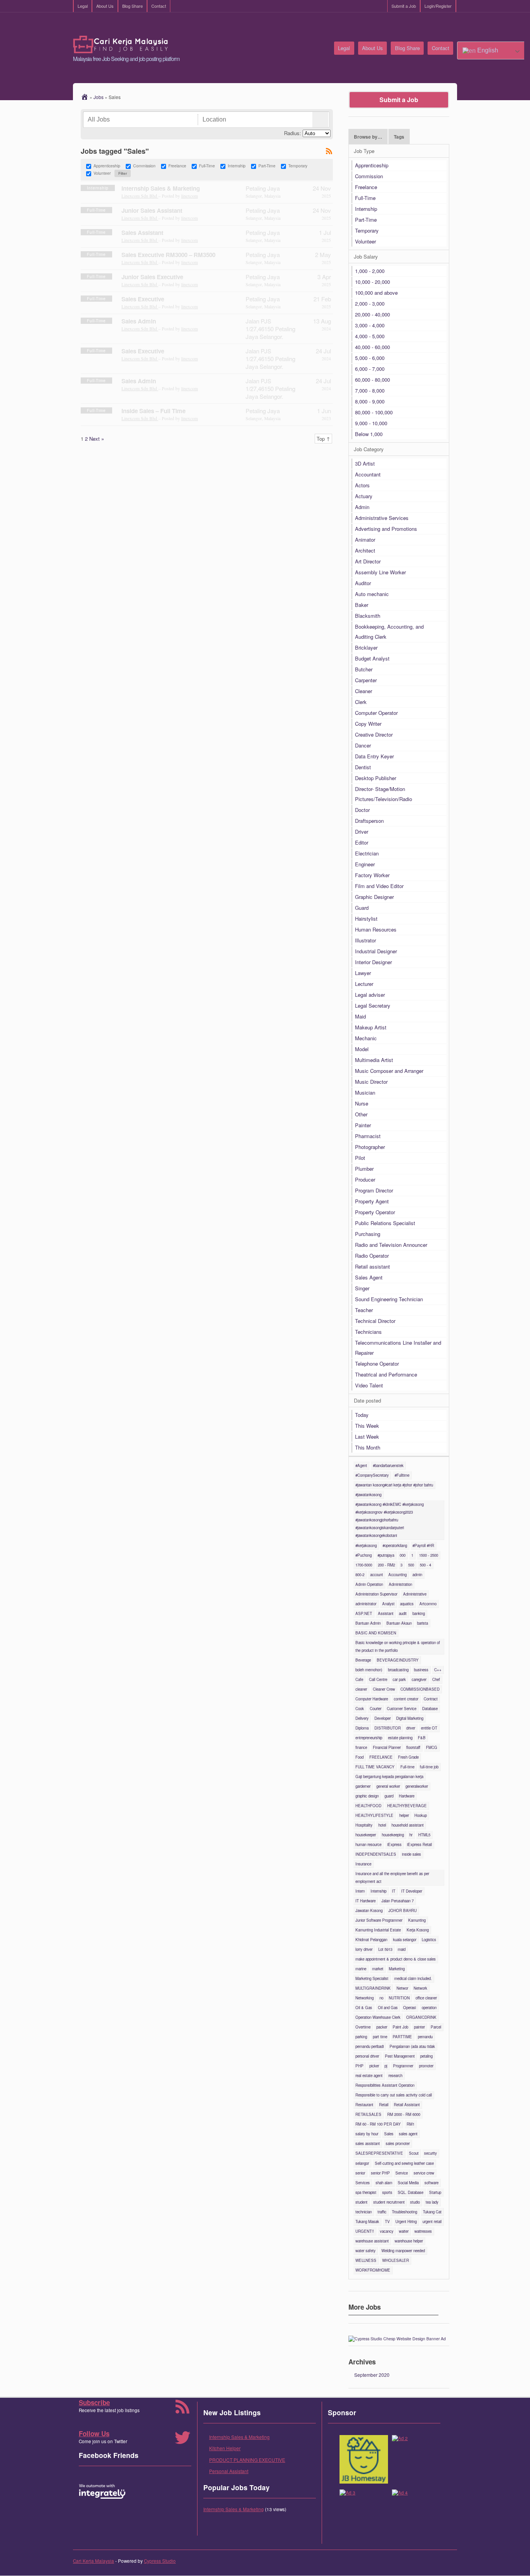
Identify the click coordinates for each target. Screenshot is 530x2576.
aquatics (407, 1604)
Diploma (362, 1728)
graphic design (367, 1796)
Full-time (407, 1767)
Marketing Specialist (372, 1978)
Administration (400, 1584)
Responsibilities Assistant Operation (385, 2085)
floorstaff (413, 1747)
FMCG (432, 1747)
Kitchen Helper (225, 2448)
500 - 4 (425, 1565)
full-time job (429, 1767)
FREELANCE (381, 1757)
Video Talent (369, 1385)
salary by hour (367, 2134)
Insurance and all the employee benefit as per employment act (392, 1877)
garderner (363, 1786)
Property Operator (375, 1212)
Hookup (421, 1815)
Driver (362, 832)
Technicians (368, 1332)
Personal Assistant (229, 2471)
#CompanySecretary (372, 1475)
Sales (389, 2134)
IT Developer (412, 1891)
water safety (365, 2251)
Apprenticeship (107, 166)
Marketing (397, 1969)
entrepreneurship (369, 1738)
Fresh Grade (408, 1757)
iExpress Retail (419, 1844)
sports (387, 2192)
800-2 (360, 1575)
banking (419, 1613)
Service (402, 2173)
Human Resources (376, 929)
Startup (435, 2192)
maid (402, 1949)
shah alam (384, 2183)
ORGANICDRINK (421, 2017)
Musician (365, 1092)
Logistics (429, 1940)
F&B (422, 1738)
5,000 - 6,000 (370, 358)
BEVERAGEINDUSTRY (398, 1660)
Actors (362, 485)
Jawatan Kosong (369, 1910)
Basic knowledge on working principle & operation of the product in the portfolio (398, 1646)
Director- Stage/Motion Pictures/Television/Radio (384, 794)
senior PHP (380, 2173)
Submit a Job (404, 6)
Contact (159, 6)
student (361, 2202)
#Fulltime (402, 1475)
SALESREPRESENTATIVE (379, 2153)
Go (320, 120)
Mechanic (366, 1038)
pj (386, 2066)
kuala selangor (405, 1940)
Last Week (367, 1437)
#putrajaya (386, 1555)
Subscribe (94, 2402)
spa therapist (366, 2192)
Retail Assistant (407, 2105)
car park (399, 1679)
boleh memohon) (369, 1670)
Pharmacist (368, 1136)
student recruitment (389, 2202)
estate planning (400, 1738)
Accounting (397, 1575)
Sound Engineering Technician (389, 1299)
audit (403, 1613)
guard (389, 1796)
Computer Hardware (372, 1699)
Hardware (407, 1796)
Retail (384, 2105)
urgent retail (432, 2221)
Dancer (363, 745)
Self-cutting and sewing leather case (404, 2163)
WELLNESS (366, 2260)
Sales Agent (369, 1277)
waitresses (423, 2231)
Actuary (364, 496)
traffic (382, 2212)
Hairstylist (366, 919)
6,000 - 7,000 (370, 369)
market (378, 1969)
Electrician (367, 853)
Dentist (363, 767)
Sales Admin (139, 321)
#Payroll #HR (423, 1545)
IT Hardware (365, 1901)
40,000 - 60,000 (372, 347)
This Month (368, 1447)
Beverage (363, 1660)
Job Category (369, 449)
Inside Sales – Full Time (153, 411)
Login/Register (438, 6)
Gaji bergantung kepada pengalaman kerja (389, 1776)
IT (394, 1891)
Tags (399, 137)
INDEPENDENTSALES (376, 1854)
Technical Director (375, 1321)
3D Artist (365, 463)
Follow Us (94, 2433)
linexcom (190, 196)
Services (363, 2183)
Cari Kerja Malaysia (94, 2561)
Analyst (388, 1604)
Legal (83, 6)
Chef (436, 1679)
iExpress (394, 1844)
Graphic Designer (374, 897)
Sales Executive (143, 299)
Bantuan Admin (368, 1623)
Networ (402, 1988)
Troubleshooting (404, 2212)
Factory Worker (372, 875)
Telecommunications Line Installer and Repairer (398, 1348)
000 (403, 1555)
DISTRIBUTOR (388, 1728)
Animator (365, 540)
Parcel (436, 2027)
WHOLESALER (396, 2260)
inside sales (411, 1854)
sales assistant (368, 2143)
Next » (97, 439)
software (431, 2183)
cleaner (361, 1689)
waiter (404, 2231)
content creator (406, 1699)
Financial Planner (387, 1747)
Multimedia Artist (374, 1060)
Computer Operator (376, 713)
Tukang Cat (432, 2212)
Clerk (361, 702)
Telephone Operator (377, 1364)
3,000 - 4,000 (370, 325)
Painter (363, 1125)
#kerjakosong (366, 1545)
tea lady (432, 2202)
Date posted (367, 1400)
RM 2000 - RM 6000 (404, 2114)
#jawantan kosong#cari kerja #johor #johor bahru (394, 1485)
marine (361, 1969)
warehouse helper (409, 2241)
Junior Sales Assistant (152, 210)
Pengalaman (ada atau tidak (412, 2046)
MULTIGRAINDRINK (373, 1988)
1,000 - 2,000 (370, 271)
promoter (426, 2066)
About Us (105, 6)
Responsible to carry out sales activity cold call (394, 2095)
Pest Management (400, 2056)
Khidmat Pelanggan (371, 1940)
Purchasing (368, 1234)
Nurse (362, 1103)
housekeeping (393, 1835)
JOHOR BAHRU (403, 1910)
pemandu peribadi (370, 2046)
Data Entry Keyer (374, 756)
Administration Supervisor (376, 1594)
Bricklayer (366, 647)
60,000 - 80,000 (372, 380)
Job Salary (366, 256)
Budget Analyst (372, 658)
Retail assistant (372, 1266)
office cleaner (426, 1998)
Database (430, 1709)
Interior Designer (373, 962)
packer (382, 2027)
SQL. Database (410, 2192)
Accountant (368, 474)
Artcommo (428, 1604)
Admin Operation (369, 1584)
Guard (362, 908)
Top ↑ (323, 439)
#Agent (361, 1465)
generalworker (417, 1786)
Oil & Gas (364, 2008)
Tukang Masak (367, 2221)
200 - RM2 (386, 1565)
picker (374, 2066)
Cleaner (364, 691)
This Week (367, 1426)
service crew (424, 2173)
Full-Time (207, 166)
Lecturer (364, 984)
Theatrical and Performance (386, 1374)
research (395, 2075)
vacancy (387, 2231)
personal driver (367, 2056)
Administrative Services (382, 518)
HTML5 (424, 1835)
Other (361, 1114)
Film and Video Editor (379, 886)
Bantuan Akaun (399, 1623)
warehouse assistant (372, 2241)
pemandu (425, 2037)
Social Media (408, 2183)
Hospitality (364, 1825)
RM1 (410, 2124)
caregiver (419, 1679)
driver (411, 1728)
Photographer (370, 1147)
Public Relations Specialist (385, 1223)
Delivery (362, 1718)
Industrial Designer (376, 951)
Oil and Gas (388, 2008)
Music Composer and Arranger (389, 1071)
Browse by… (368, 137)
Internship (237, 166)
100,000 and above (376, 293)
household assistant (408, 1825)
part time (380, 2037)
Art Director (368, 561)
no (381, 1998)
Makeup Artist (371, 1027)
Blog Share (132, 6)
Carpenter (366, 680)
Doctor (362, 810)
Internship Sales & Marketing (161, 188)
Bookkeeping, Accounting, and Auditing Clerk (389, 632)
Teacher (364, 1310)
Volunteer (102, 173)
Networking (365, 1998)
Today (362, 1415)
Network (420, 1988)
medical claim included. (413, 1978)
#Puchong (364, 1555)
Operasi (410, 2008)
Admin (362, 507)
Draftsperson (369, 821)
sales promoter (398, 2143)
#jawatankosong (368, 1495)
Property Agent (372, 1201)
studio (415, 2202)
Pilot (360, 1158)
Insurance (363, 1864)
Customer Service (402, 1709)
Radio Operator (372, 1256)
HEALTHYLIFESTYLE (374, 1815)
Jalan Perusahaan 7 (397, 1901)
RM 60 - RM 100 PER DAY (378, 2124)
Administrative (415, 1594)
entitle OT (429, 1728)
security (430, 2153)
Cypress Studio (160, 2561)
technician (364, 2212)
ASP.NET (364, 1613)
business (421, 1670)
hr (411, 1835)
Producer (365, 1179)
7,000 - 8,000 (370, 390)
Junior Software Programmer (379, 1920)
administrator (366, 1604)
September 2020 (372, 2375)
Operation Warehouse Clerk (378, 2017)
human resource (368, 1844)
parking (361, 2037)
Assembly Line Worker (380, 572)
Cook (360, 1709)
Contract (431, 1699)
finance (361, 1747)
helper (404, 1815)
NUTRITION (399, 1998)
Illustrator (365, 940)
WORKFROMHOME (373, 2270)
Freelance (177, 166)
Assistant (386, 1613)
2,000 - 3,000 (370, 303)
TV (387, 2221)
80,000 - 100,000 (374, 412)
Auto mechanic (372, 594)
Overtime (363, 2027)
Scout (414, 2153)
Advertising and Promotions (386, 529)
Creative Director (374, 734)
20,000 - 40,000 (372, 314)
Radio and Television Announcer (391, 1245)
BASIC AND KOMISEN (376, 1633)
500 (411, 1565)
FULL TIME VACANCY (375, 1767)
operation (429, 2008)
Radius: (293, 133)
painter (419, 2027)
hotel (382, 1825)
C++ (438, 1670)
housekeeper (366, 1835)
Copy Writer (368, 724)
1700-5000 (364, 1565)
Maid (360, 1016)
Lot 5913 (385, 1949)
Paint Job (400, 2027)
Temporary (298, 166)
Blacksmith (368, 616)
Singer (362, 1288)
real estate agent (369, 2075)
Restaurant (364, 2105)
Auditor (363, 583)
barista (423, 1623)
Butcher (364, 669)
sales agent (408, 2134)
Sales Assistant (142, 233)
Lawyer (363, 973)
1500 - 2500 (429, 1555)
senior (360, 2173)
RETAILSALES (368, 2114)
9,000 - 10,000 (371, 423)
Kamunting (417, 1920)
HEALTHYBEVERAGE (407, 1806)
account (377, 1575)
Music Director (371, 1082)
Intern (360, 1891)
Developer (383, 1718)
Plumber (364, 1169)
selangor (362, 2163)
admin (417, 1575)
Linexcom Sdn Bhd (140, 196)
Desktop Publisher (376, 778)
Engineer (365, 864)
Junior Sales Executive (152, 277)
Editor (362, 842)
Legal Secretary (373, 1006)
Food (359, 1757)
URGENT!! (365, 2231)
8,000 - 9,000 (370, 401)
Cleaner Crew (384, 1689)
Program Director (374, 1190)
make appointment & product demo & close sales (396, 1959)
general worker (388, 1786)
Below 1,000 (369, 434)
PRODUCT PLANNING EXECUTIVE (247, 2460)
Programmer (403, 2066)
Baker (362, 605)
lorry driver (364, 1949)
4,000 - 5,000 (370, 336)
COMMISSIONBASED (420, 1689)
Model (362, 1049)
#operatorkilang (395, 1545)
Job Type (364, 151)
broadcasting (398, 1670)
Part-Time (267, 166)
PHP (359, 2066)
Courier (376, 1709)
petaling (426, 2056)
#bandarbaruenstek (388, 1465)
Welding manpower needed (403, 2251)
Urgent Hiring (406, 2221)
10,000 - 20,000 (372, 282)
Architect (365, 550)
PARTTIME (402, 2037)
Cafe (359, 1679)
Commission (144, 166)
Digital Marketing (410, 1718)
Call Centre (378, 1679)
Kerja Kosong (418, 1930)
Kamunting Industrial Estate (378, 1930)
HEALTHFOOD (368, 1806)
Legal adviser (370, 995)
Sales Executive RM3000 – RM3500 (168, 255)
